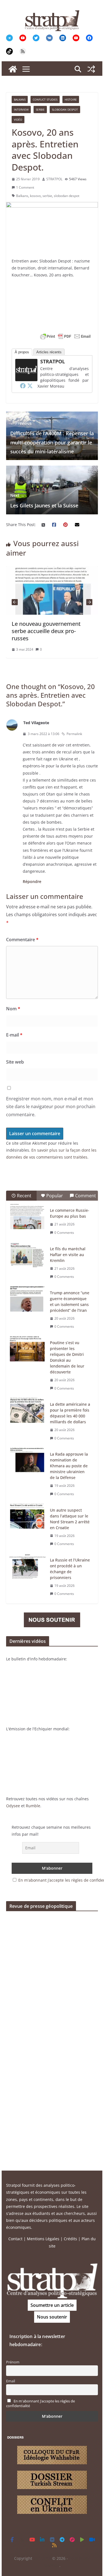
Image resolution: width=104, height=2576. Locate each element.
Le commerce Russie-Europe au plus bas (70, 1213)
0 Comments (64, 1233)
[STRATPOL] (13, 69)
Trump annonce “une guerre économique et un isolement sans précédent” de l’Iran (70, 1302)
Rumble (33, 1806)
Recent (24, 1196)
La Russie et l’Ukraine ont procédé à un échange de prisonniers (70, 1569)
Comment (86, 1196)
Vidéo (18, 120)
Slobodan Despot (65, 110)
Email (11, 2381)
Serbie (40, 110)
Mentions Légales (43, 2239)
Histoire (71, 99)
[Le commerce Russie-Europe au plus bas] (27, 1217)
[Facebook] (23, 386)
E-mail (14, 1035)
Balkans (20, 99)
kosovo (35, 196)
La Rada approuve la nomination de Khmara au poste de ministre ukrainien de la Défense (69, 1466)
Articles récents (49, 352)
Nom (13, 1009)
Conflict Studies (45, 99)
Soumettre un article (52, 2305)
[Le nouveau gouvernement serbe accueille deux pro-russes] (52, 570)
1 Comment (25, 187)
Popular (55, 1196)
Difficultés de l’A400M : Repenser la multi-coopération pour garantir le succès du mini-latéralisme (52, 438)
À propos (22, 352)
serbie (47, 196)
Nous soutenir (52, 2317)
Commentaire (22, 940)
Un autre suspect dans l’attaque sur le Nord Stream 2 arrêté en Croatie (70, 1519)
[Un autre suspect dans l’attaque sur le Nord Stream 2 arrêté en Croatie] (27, 1516)
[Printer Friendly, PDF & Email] (65, 336)
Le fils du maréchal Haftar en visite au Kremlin (68, 1255)
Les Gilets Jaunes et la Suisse (44, 501)
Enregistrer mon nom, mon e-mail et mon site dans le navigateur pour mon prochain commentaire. (51, 1107)
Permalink (74, 734)
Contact (15, 2239)
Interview (21, 110)
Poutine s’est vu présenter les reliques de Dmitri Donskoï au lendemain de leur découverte (67, 1357)
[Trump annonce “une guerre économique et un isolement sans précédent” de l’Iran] (27, 1299)
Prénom (13, 2362)
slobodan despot (67, 196)
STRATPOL (54, 179)
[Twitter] (30, 386)
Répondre (32, 881)
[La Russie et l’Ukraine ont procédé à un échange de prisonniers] (27, 1566)
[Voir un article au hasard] (91, 69)
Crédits (70, 2239)
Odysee (13, 1806)
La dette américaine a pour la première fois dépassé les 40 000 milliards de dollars (70, 1413)
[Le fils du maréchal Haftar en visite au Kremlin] (27, 1255)
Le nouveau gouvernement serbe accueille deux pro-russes (46, 631)
